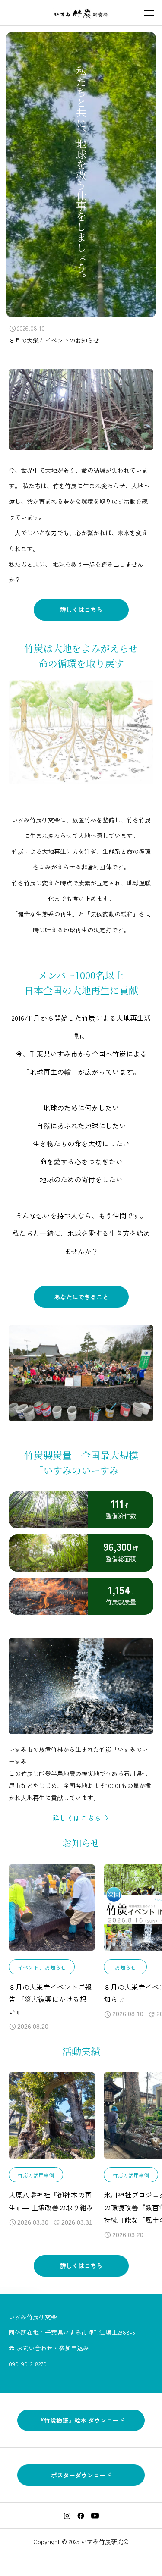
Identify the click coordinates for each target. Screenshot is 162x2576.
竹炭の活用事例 (36, 2175)
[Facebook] (81, 2516)
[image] (52, 1912)
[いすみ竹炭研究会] (81, 13)
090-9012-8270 (28, 2364)
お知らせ (55, 1967)
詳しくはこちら (81, 609)
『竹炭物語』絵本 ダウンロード (81, 2420)
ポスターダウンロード (81, 2475)
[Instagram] (67, 2516)
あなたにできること (81, 1297)
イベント (28, 1967)
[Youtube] (95, 2516)
